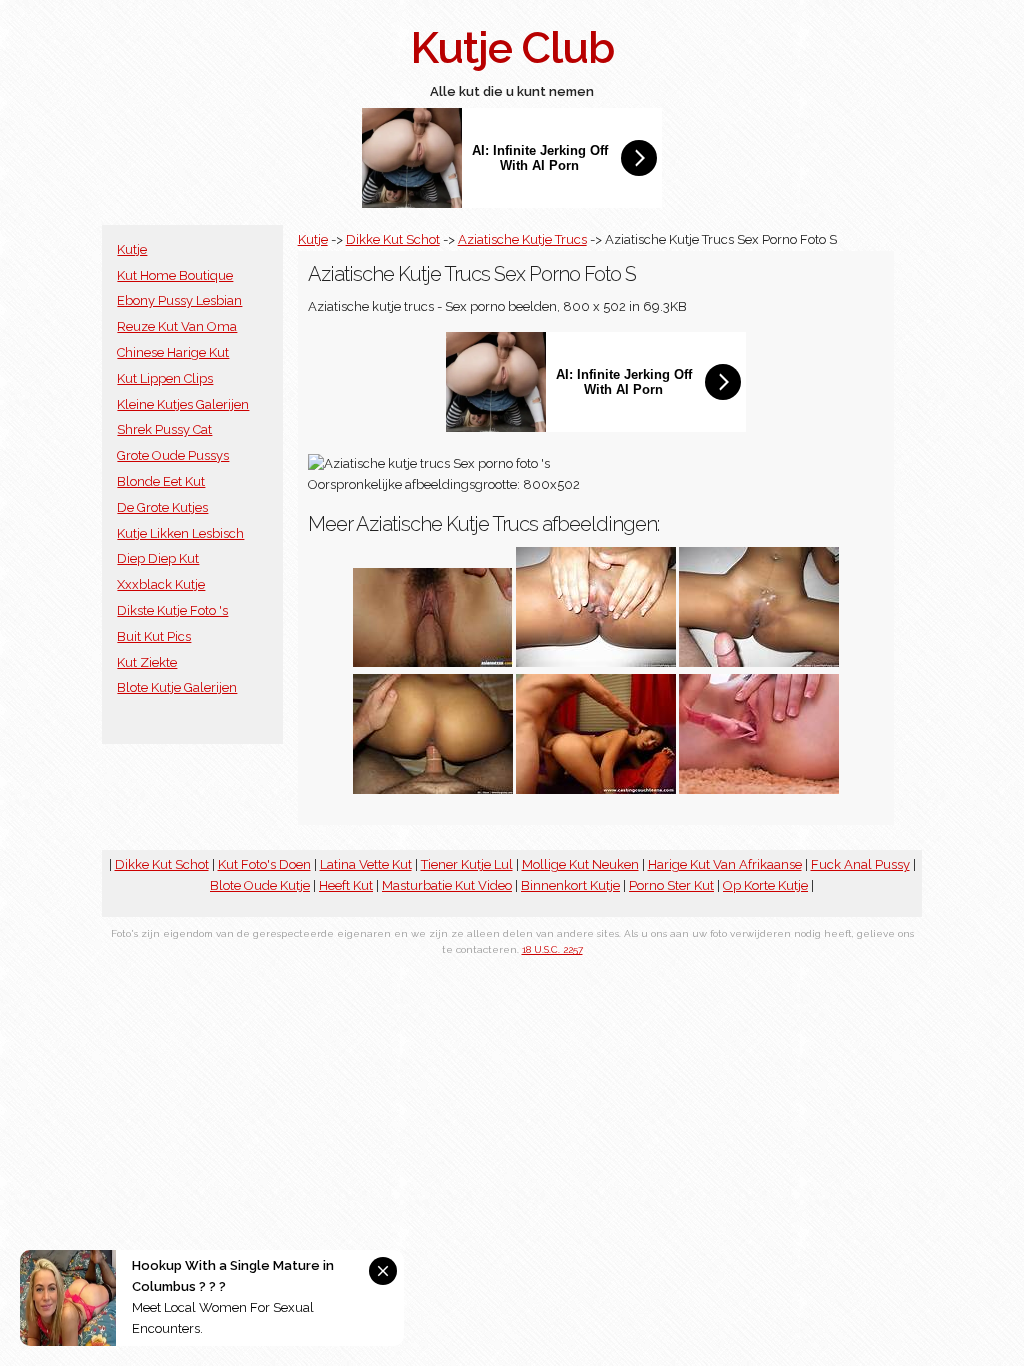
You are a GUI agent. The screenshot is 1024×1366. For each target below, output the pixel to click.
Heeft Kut (346, 885)
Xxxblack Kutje (161, 584)
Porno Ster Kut (671, 885)
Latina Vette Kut (366, 864)
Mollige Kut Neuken (580, 864)
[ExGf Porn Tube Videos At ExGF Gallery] (759, 789)
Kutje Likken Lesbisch (180, 533)
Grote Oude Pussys (173, 455)
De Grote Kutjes (162, 507)
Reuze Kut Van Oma (177, 326)
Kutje (132, 249)
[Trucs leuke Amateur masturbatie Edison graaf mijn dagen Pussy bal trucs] (433, 662)
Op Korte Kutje (765, 885)
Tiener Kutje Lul (467, 864)
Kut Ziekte (147, 662)
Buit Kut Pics (154, 636)
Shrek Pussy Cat (164, 429)
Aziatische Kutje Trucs (522, 239)
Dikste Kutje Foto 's (172, 610)
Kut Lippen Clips (165, 378)
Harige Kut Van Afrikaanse (725, 864)
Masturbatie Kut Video (447, 885)
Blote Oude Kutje (260, 885)
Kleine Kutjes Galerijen (183, 404)
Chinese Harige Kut (173, 352)
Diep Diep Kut (158, 558)
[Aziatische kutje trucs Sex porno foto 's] (433, 789)
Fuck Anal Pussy (860, 864)
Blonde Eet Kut (161, 481)
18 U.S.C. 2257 (552, 949)
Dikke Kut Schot (393, 239)
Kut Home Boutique (175, 275)
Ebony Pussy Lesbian (179, 300)
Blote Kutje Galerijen (177, 687)
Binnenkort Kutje (570, 885)
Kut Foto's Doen (264, 864)
